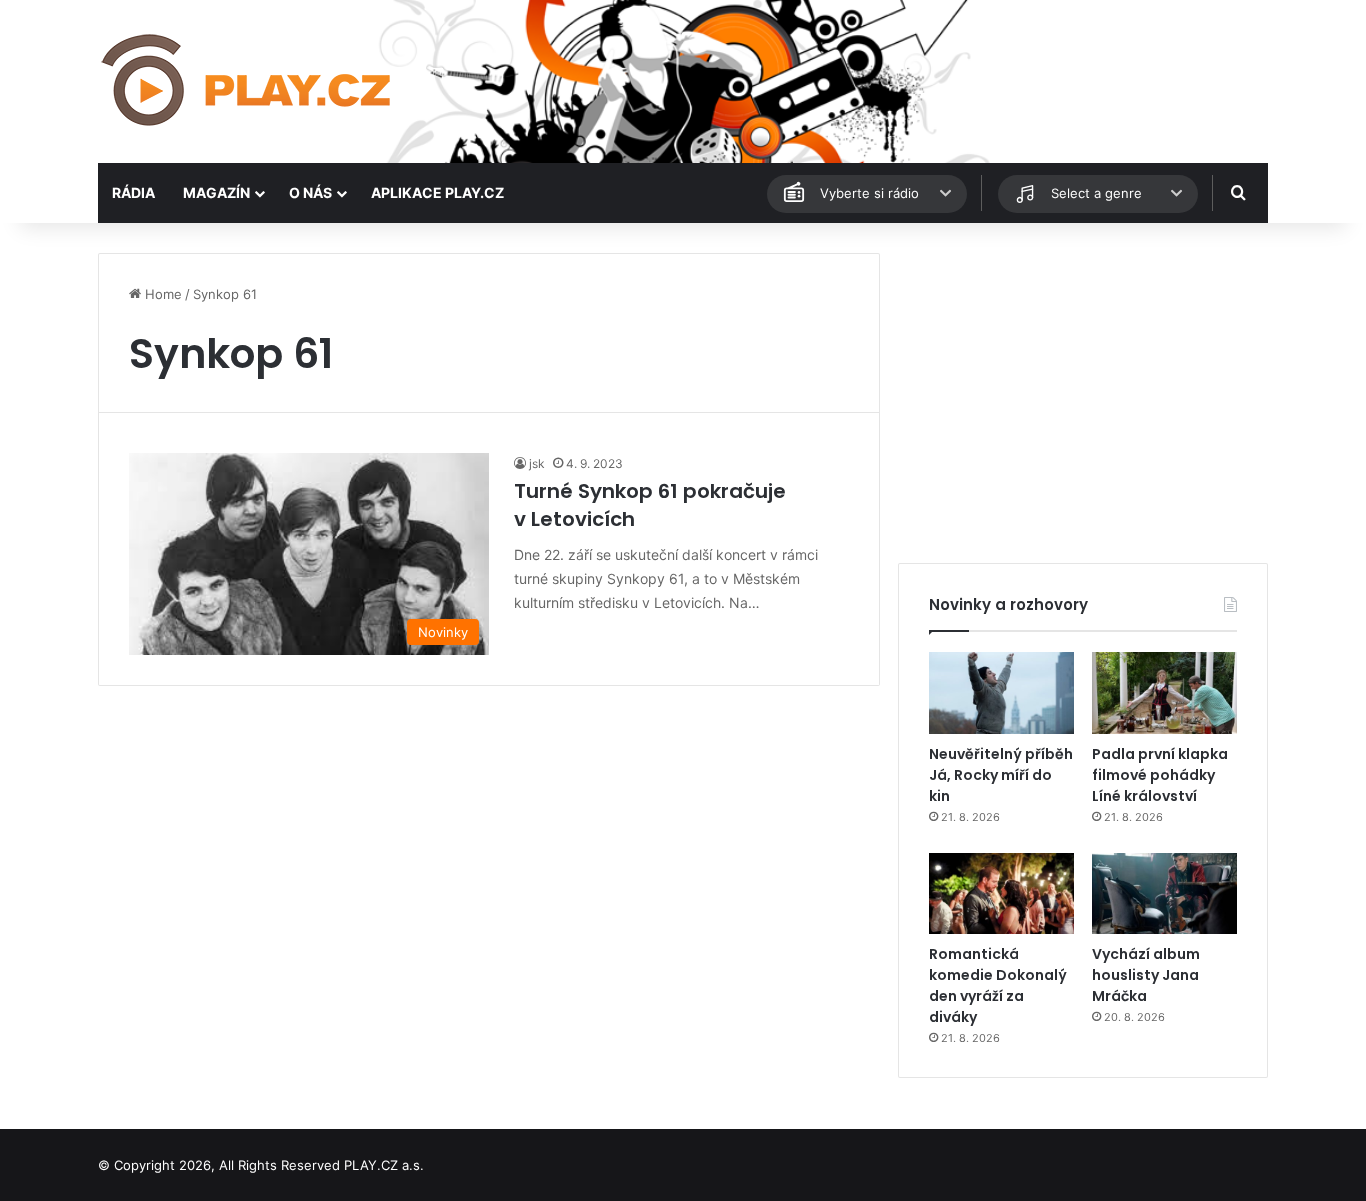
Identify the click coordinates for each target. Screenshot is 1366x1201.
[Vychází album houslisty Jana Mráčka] (1164, 894)
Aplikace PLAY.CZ (437, 192)
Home (161, 294)
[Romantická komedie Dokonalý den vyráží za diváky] (1001, 894)
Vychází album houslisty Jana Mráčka (1146, 975)
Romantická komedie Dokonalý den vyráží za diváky (998, 985)
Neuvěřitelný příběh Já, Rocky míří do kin (1001, 775)
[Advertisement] (1083, 393)
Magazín (216, 192)
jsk (537, 463)
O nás (310, 192)
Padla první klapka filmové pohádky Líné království (1160, 775)
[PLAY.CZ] (248, 81)
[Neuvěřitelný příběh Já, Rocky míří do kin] (1001, 693)
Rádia (133, 192)
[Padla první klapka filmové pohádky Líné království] (1164, 693)
